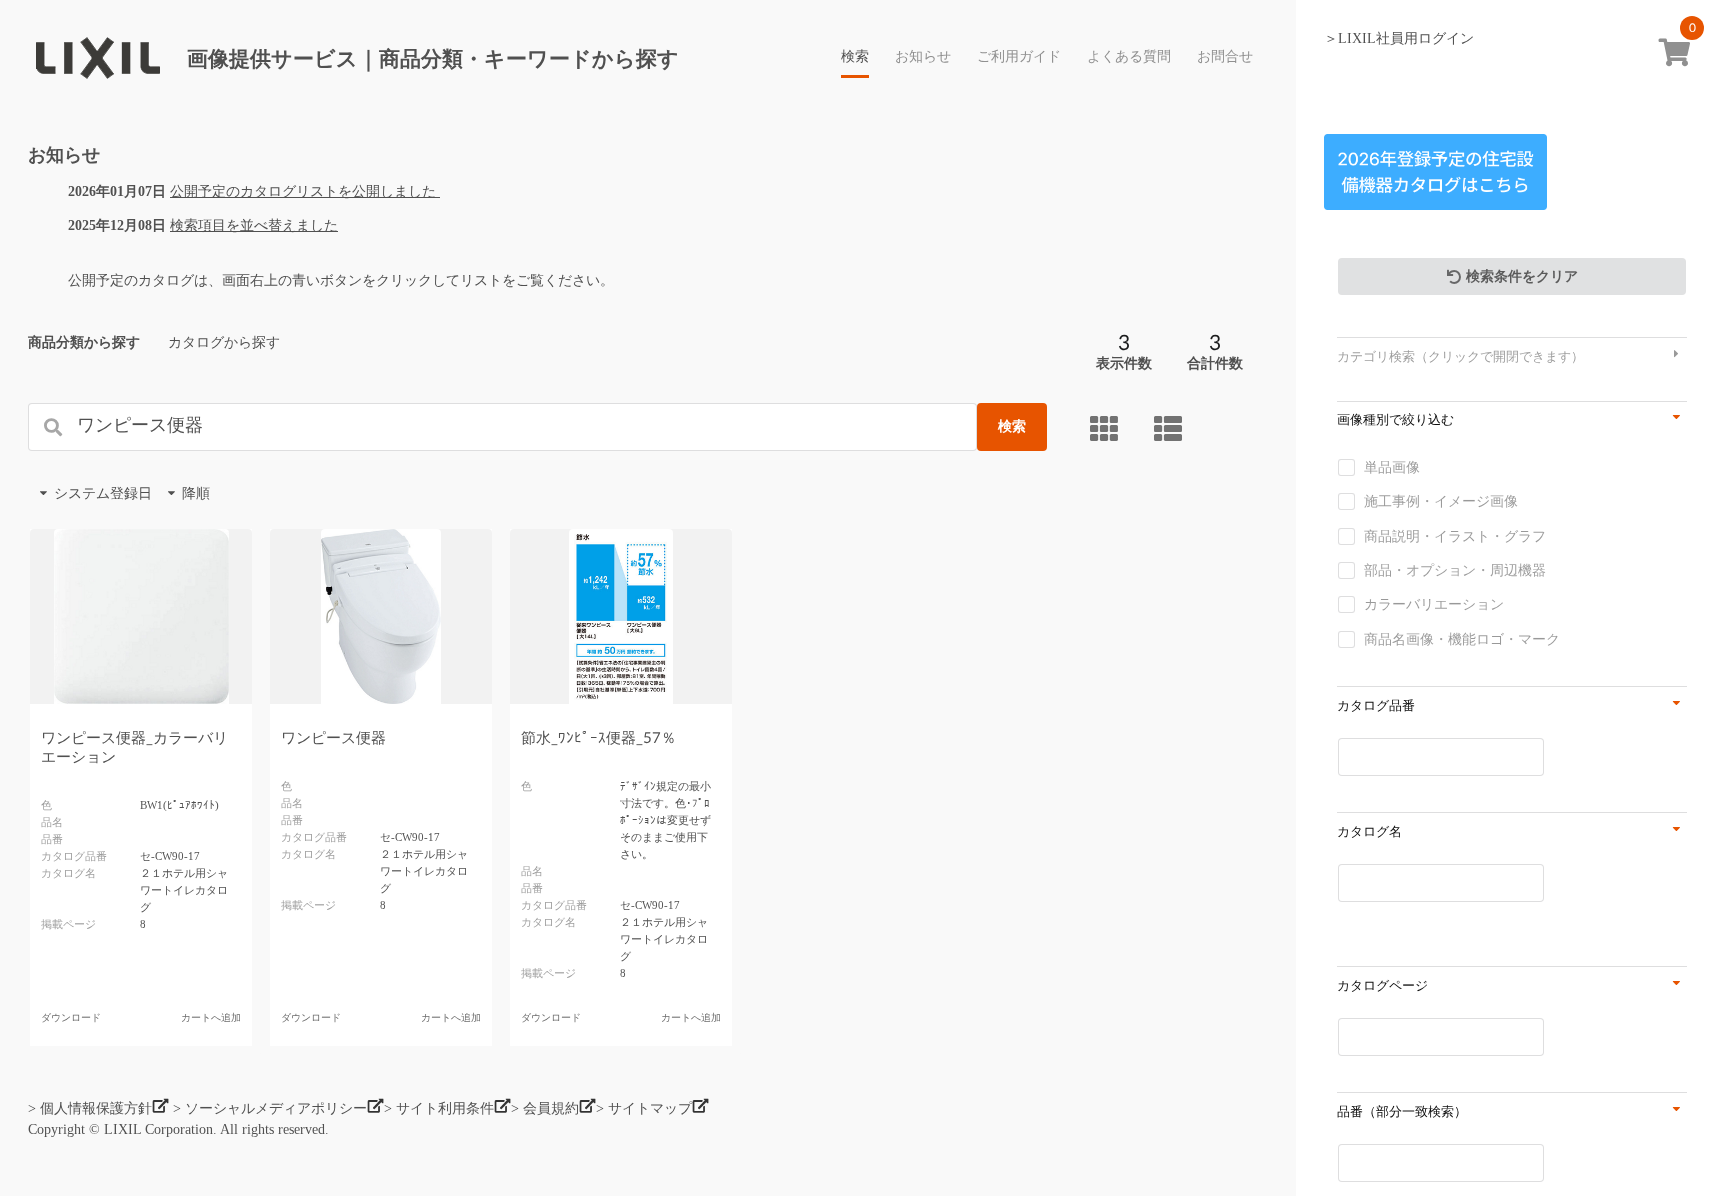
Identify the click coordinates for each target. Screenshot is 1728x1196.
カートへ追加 (211, 1018)
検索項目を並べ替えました (254, 225)
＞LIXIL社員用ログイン (1399, 38)
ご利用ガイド (1019, 57)
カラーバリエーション (1434, 604)
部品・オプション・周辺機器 (1455, 570)
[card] (1107, 428)
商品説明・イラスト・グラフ (1455, 536)
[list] (1171, 428)
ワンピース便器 (333, 738)
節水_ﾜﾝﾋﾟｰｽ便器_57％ (598, 738)
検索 (855, 57)
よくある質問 (1129, 57)
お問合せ (1225, 57)
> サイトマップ (644, 1108)
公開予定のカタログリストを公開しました (305, 191)
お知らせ (923, 57)
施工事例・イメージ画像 (1441, 501)
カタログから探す (224, 342)
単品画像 (1392, 467)
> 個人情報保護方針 (90, 1108)
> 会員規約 (545, 1108)
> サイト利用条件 (439, 1108)
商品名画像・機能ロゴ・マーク (1462, 639)
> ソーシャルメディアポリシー (270, 1108)
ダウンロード (71, 1018)
